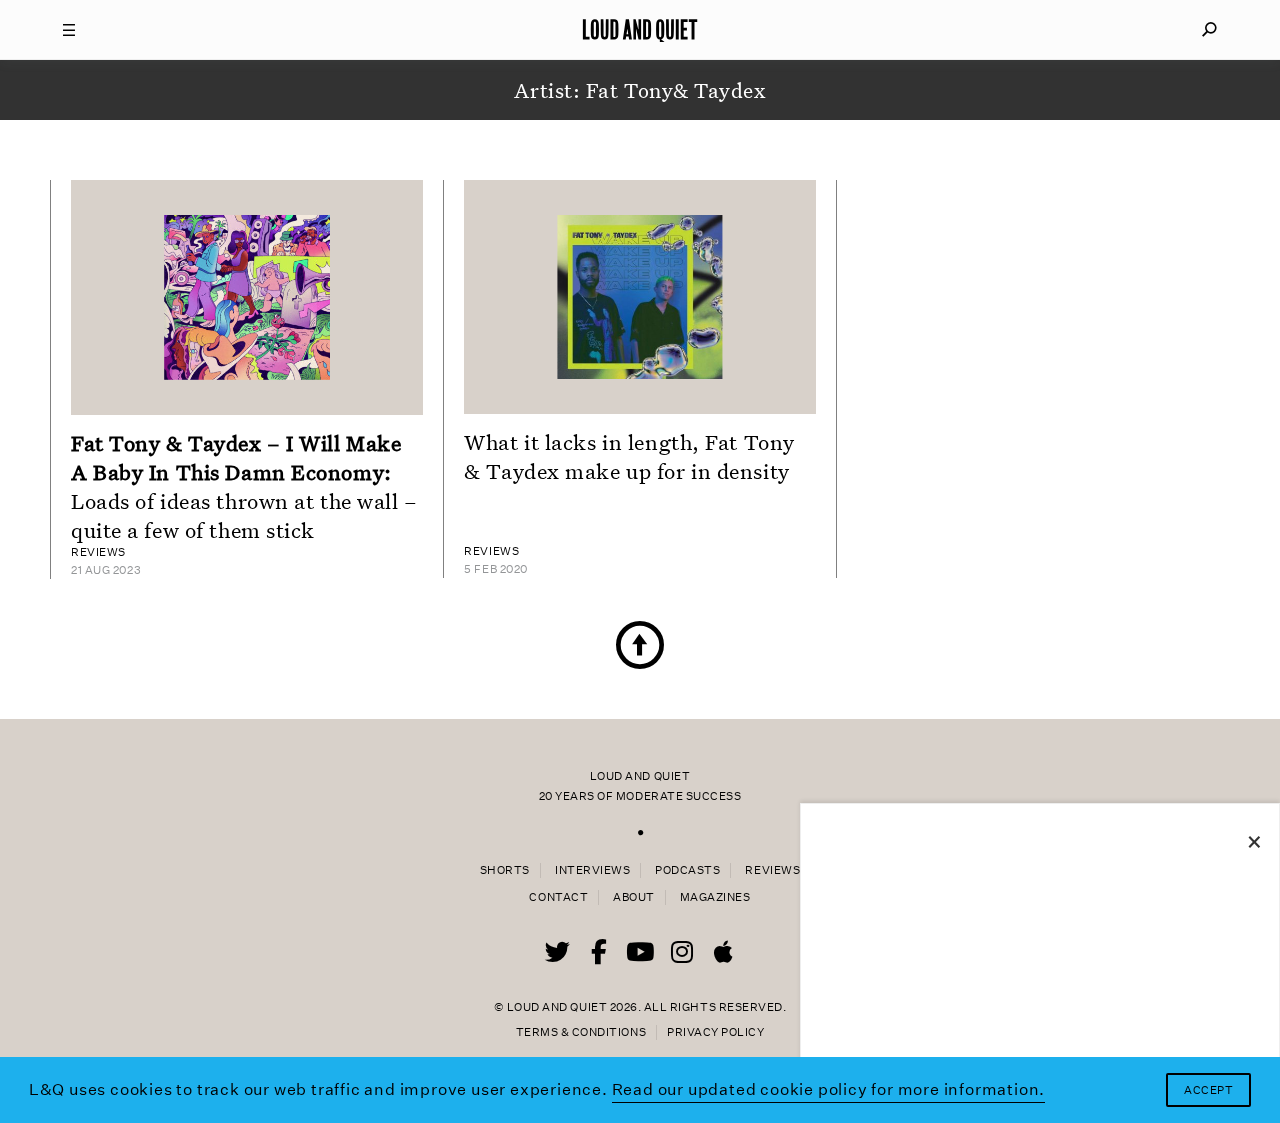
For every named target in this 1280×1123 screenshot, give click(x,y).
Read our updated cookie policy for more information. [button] (829, 1089)
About (634, 897)
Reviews (772, 870)
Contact (558, 897)
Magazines (715, 897)
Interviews (592, 870)
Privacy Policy (715, 1032)
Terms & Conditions (581, 1032)
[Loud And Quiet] (640, 30)
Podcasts (687, 870)
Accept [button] (1208, 1090)
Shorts (505, 870)
